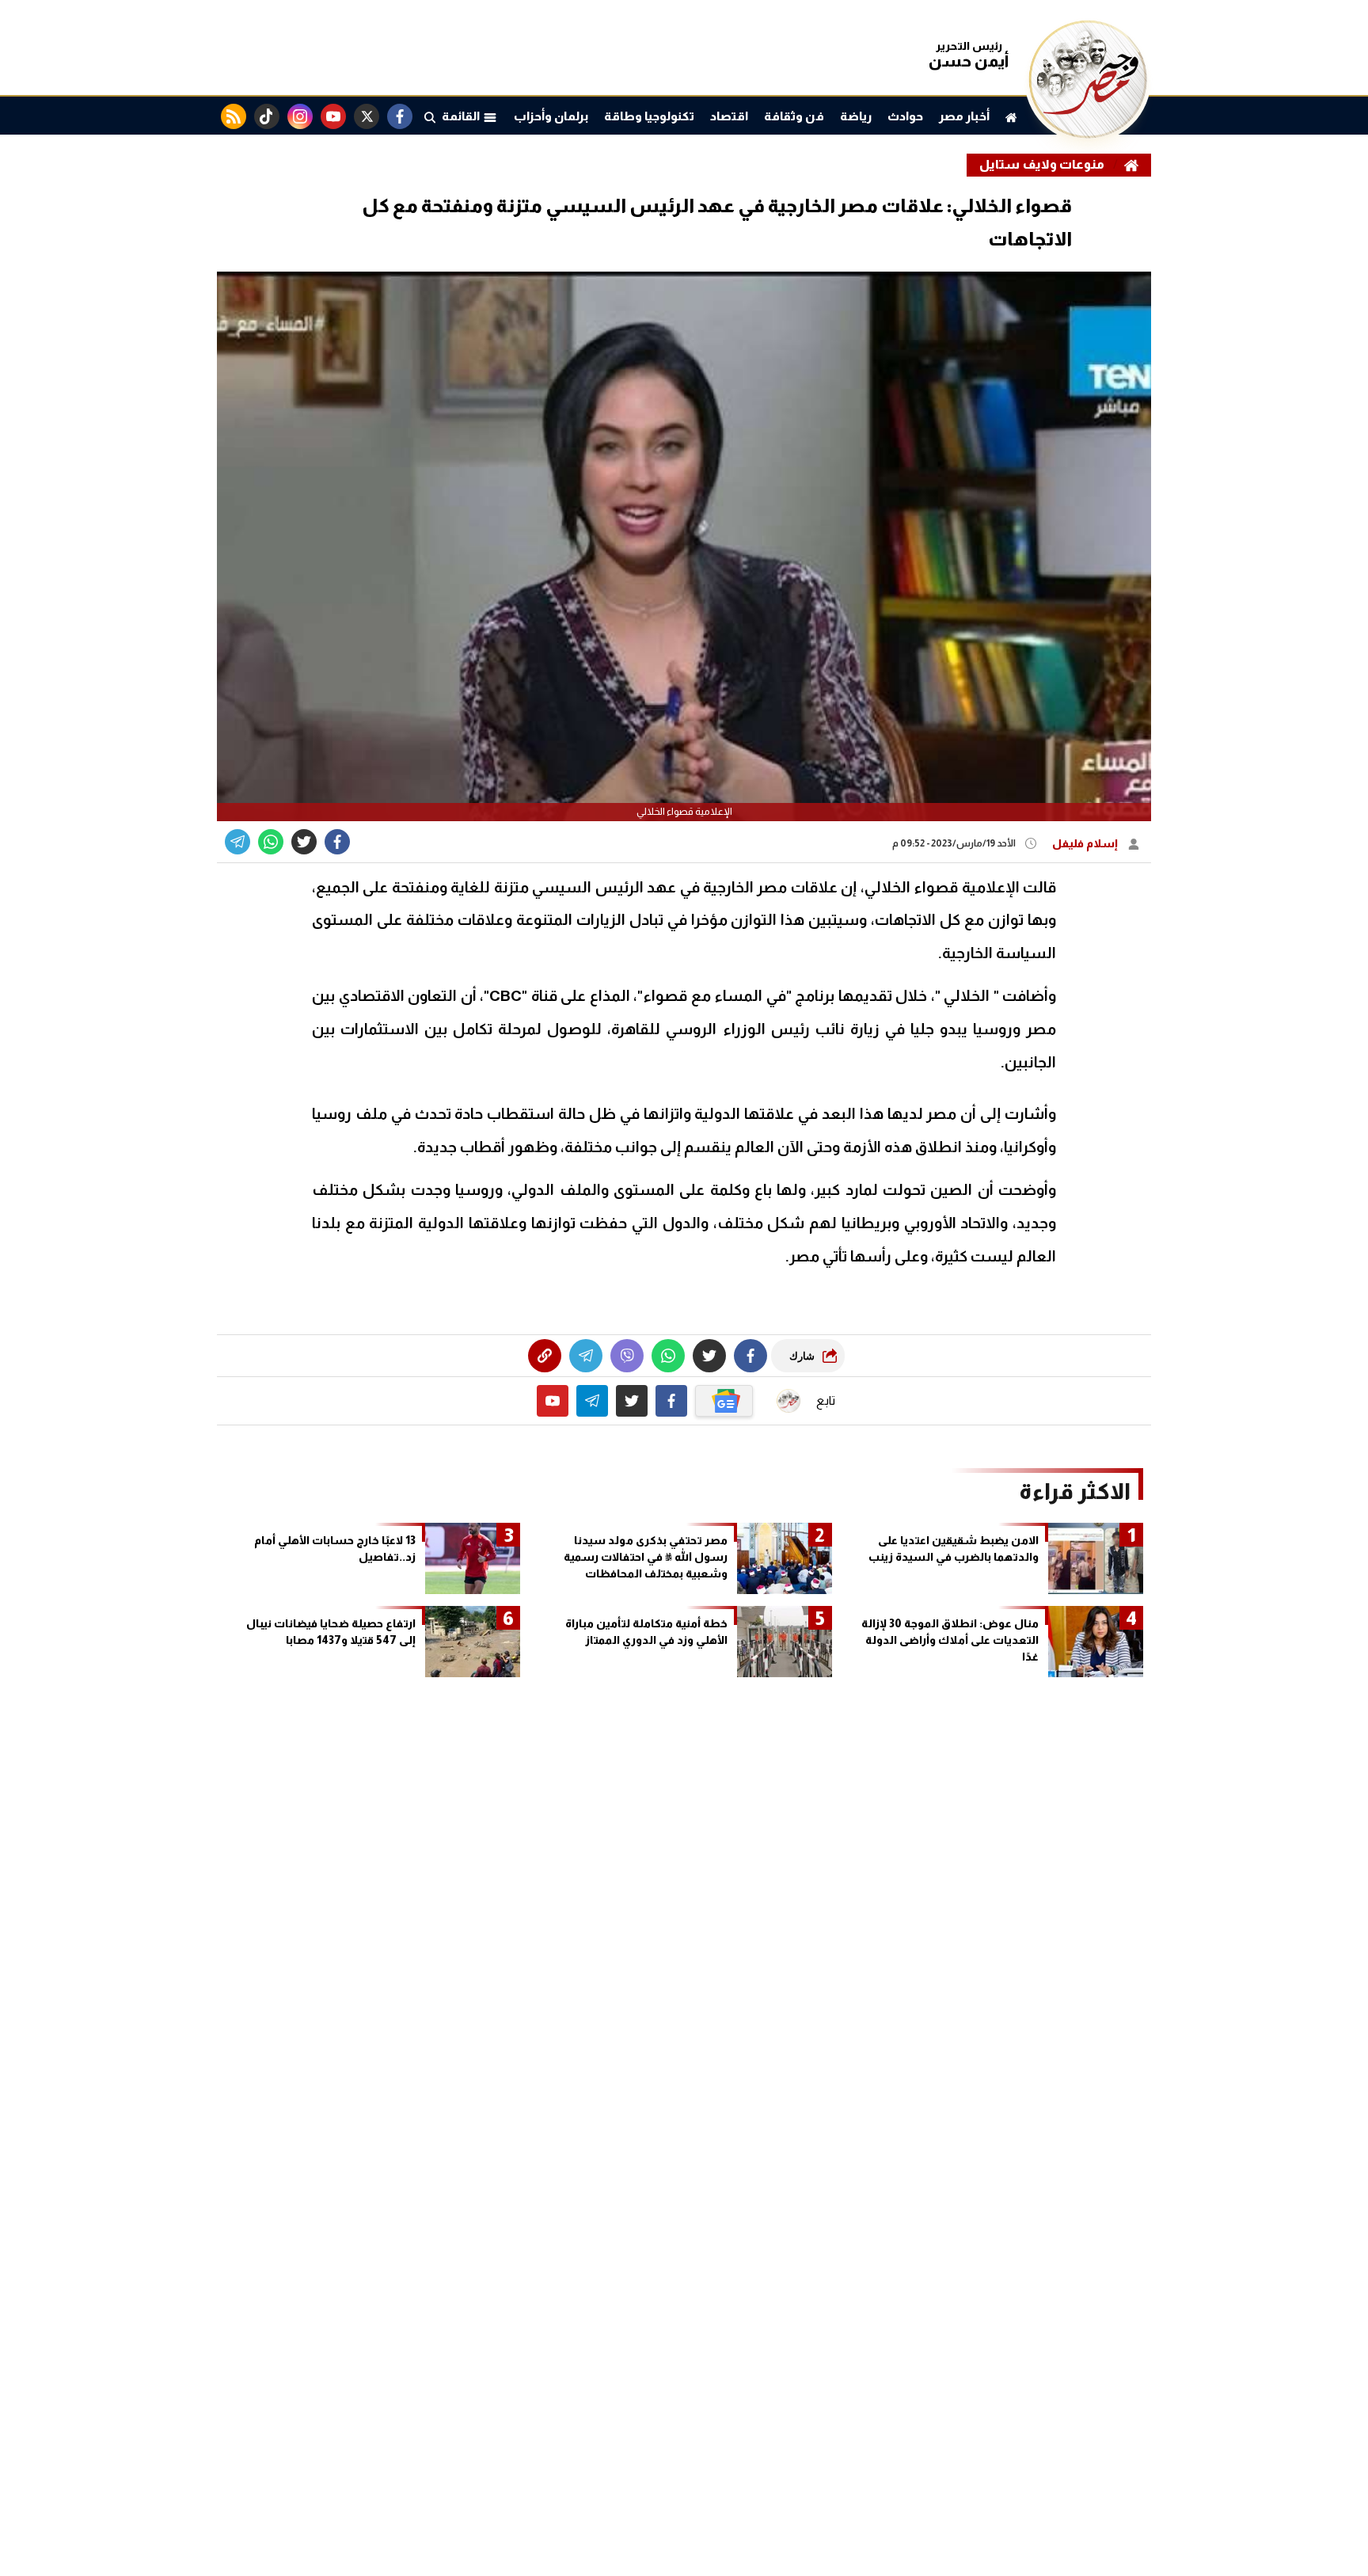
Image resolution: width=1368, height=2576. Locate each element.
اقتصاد (729, 116)
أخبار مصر (964, 116)
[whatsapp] (545, 1356)
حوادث (905, 116)
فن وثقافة (794, 116)
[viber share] (237, 842)
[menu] (430, 116)
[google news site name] (724, 1401)
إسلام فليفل (1086, 843)
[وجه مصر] (1088, 134)
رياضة (856, 116)
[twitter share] (304, 842)
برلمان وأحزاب (551, 116)
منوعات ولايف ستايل (1042, 164)
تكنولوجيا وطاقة (649, 116)
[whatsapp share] (271, 842)
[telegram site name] (592, 1401)
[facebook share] (337, 842)
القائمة (462, 116)
